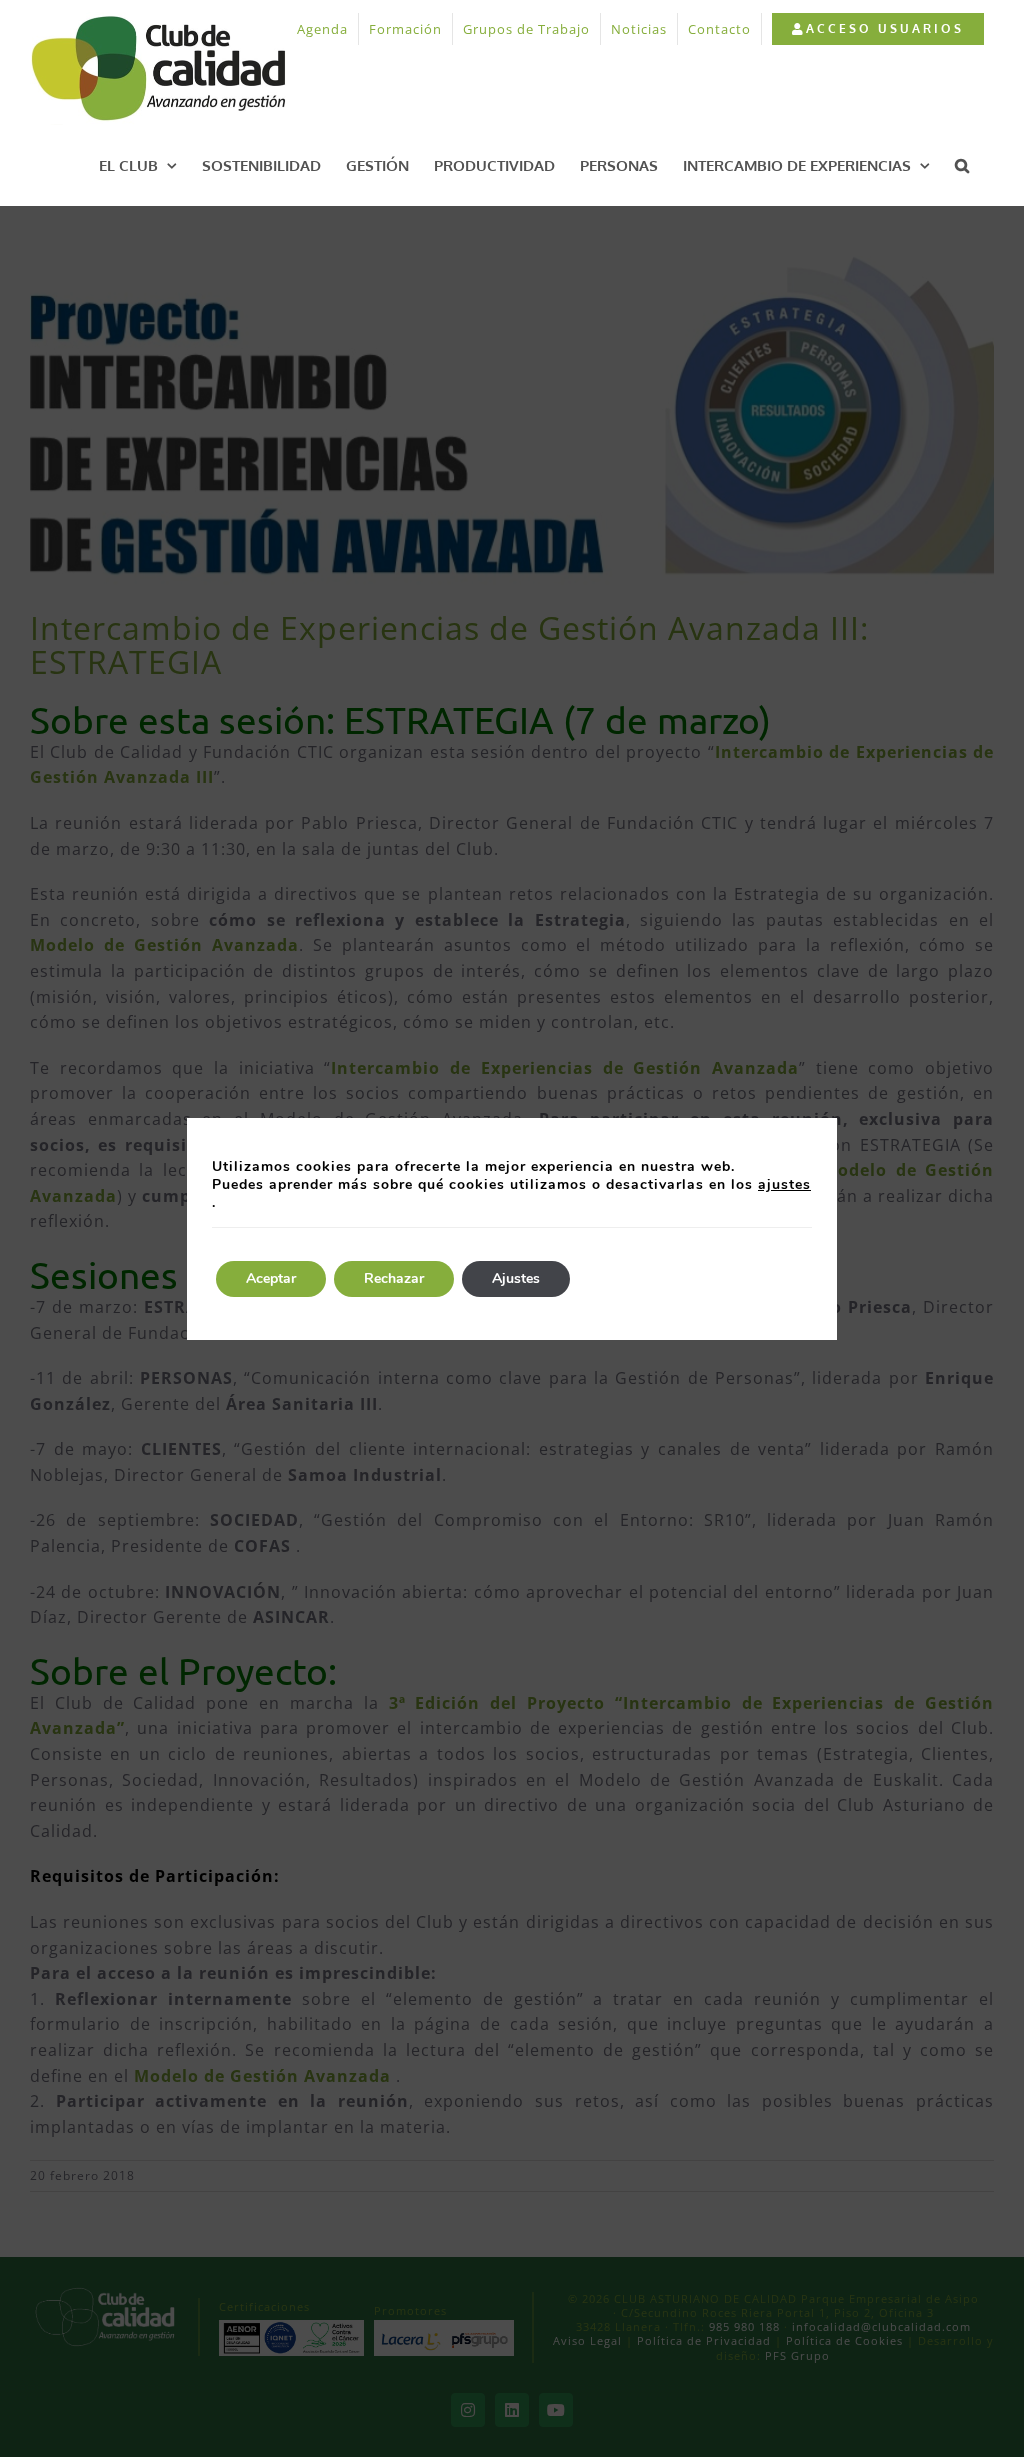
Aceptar (271, 1278)
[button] (962, 165)
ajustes (784, 1185)
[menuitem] (877, 29)
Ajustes (516, 1278)
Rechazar (394, 1278)
